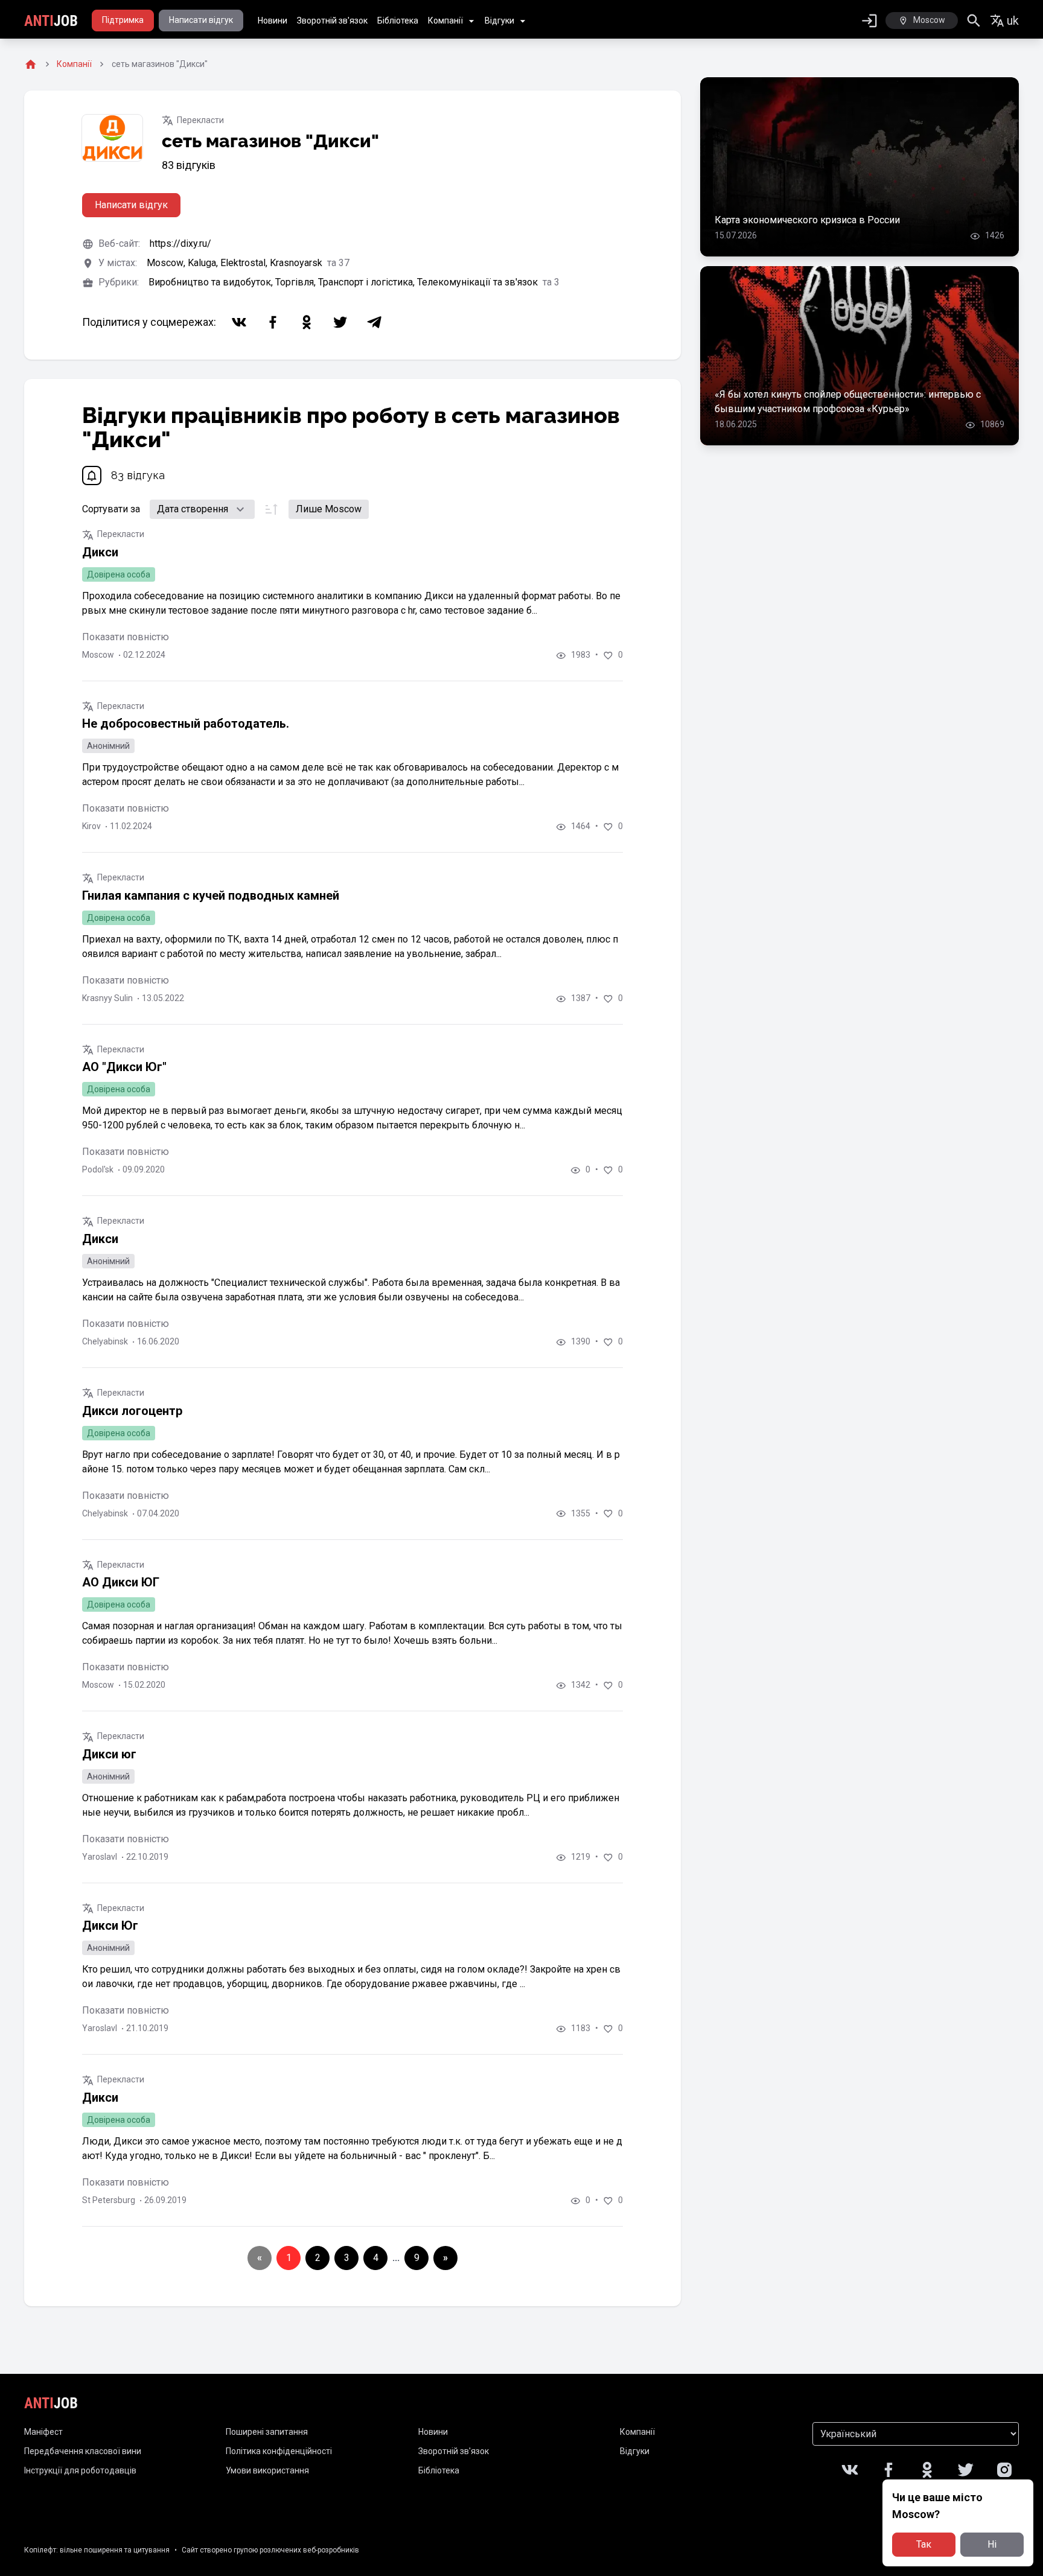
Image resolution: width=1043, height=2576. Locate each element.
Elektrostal (245, 263)
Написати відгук (201, 20)
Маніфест (43, 2432)
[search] (974, 21)
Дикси (100, 552)
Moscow (167, 263)
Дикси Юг (110, 1926)
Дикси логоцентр (132, 1411)
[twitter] (340, 322)
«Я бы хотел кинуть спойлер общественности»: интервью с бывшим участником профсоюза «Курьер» (848, 402)
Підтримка (123, 20)
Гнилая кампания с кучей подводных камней (211, 895)
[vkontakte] (239, 322)
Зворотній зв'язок (332, 21)
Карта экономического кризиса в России (807, 220)
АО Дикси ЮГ (121, 1582)
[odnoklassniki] (307, 322)
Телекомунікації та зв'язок (479, 282)
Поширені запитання (267, 2432)
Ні (992, 2544)
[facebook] (273, 322)
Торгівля (297, 282)
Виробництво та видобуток (212, 282)
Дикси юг (109, 1754)
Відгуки (499, 21)
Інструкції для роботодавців (80, 2470)
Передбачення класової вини (83, 2451)
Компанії (445, 21)
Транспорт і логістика (368, 282)
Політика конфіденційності (279, 2451)
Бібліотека (398, 21)
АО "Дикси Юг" (124, 1067)
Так (924, 2544)
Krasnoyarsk (297, 263)
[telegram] (374, 322)
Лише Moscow (329, 509)
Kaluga (204, 263)
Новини (273, 21)
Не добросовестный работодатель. (186, 724)
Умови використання (267, 2470)
